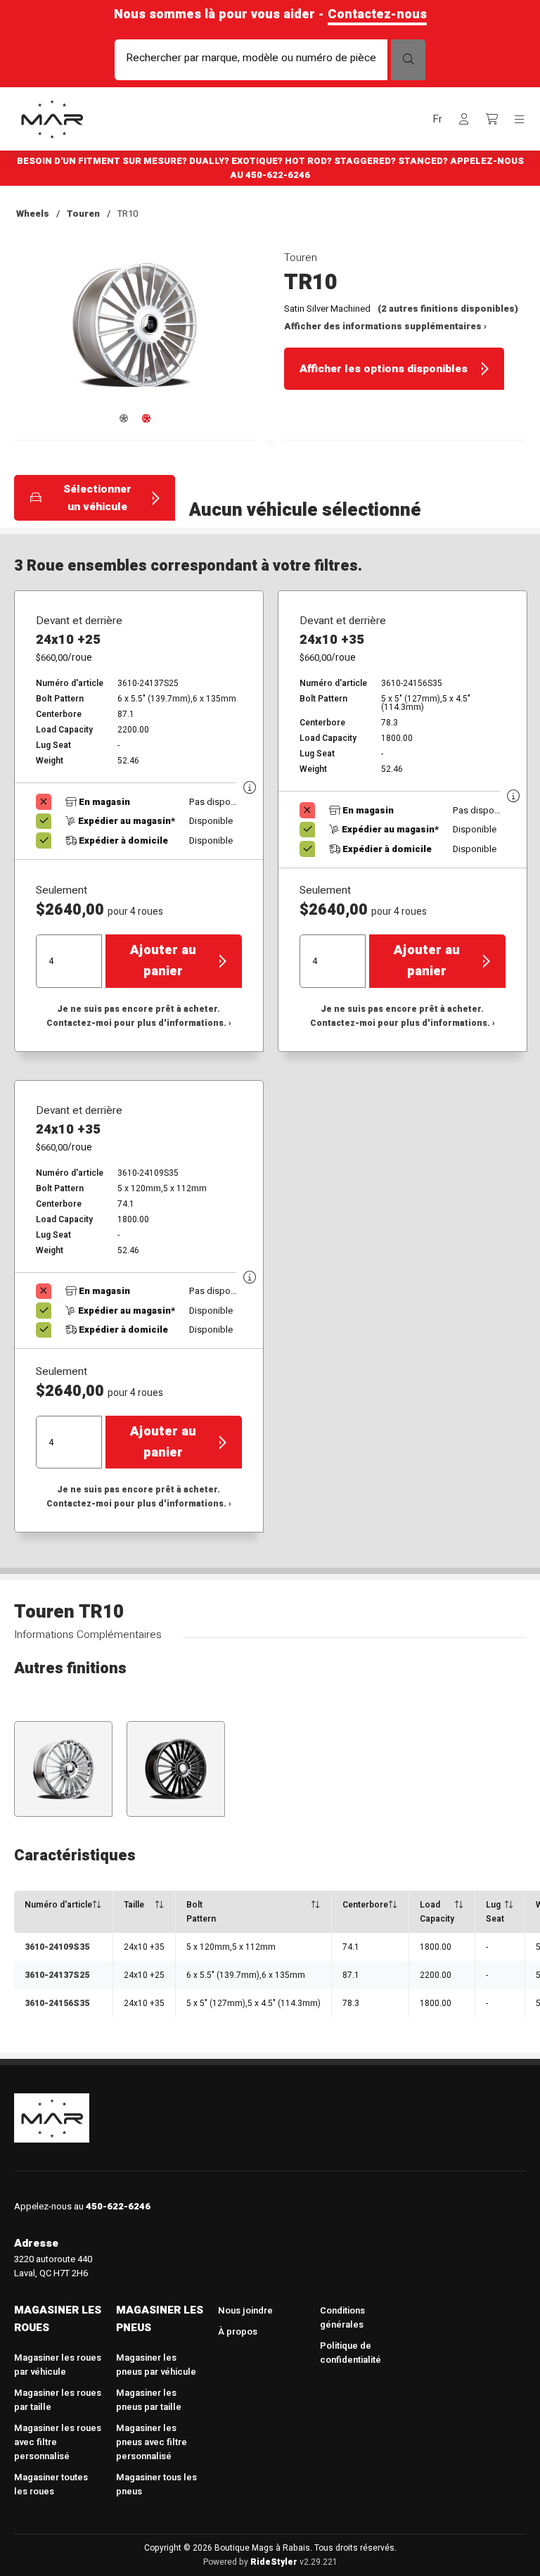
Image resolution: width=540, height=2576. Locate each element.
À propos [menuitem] (238, 2331)
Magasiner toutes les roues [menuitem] (51, 2484)
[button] (437, 119)
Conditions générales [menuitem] (342, 2317)
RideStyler (274, 2562)
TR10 (128, 214)
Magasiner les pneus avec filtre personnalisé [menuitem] (152, 2442)
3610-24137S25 (57, 1975)
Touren (83, 214)
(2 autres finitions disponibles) (448, 309)
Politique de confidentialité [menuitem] (351, 2353)
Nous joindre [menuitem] (245, 2310)
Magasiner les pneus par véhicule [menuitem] (156, 2365)
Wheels (33, 214)
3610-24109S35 (57, 1947)
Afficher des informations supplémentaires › (385, 326)
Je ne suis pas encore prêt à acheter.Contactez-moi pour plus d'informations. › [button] (139, 1016)
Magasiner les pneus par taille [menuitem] (149, 2400)
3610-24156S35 (57, 2003)
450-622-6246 (278, 175)
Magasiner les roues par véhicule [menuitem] (58, 2365)
